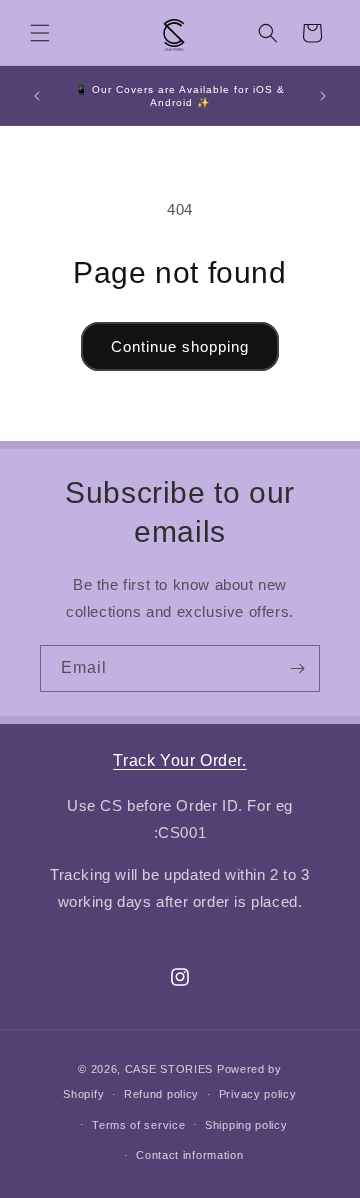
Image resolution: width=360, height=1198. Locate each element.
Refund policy (161, 1094)
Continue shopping (180, 346)
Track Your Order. (179, 760)
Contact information (189, 1155)
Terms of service (138, 1125)
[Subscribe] (297, 668)
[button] (40, 33)
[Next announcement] (323, 96)
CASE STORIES (169, 1069)
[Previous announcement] (37, 96)
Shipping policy (246, 1125)
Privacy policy (258, 1094)
